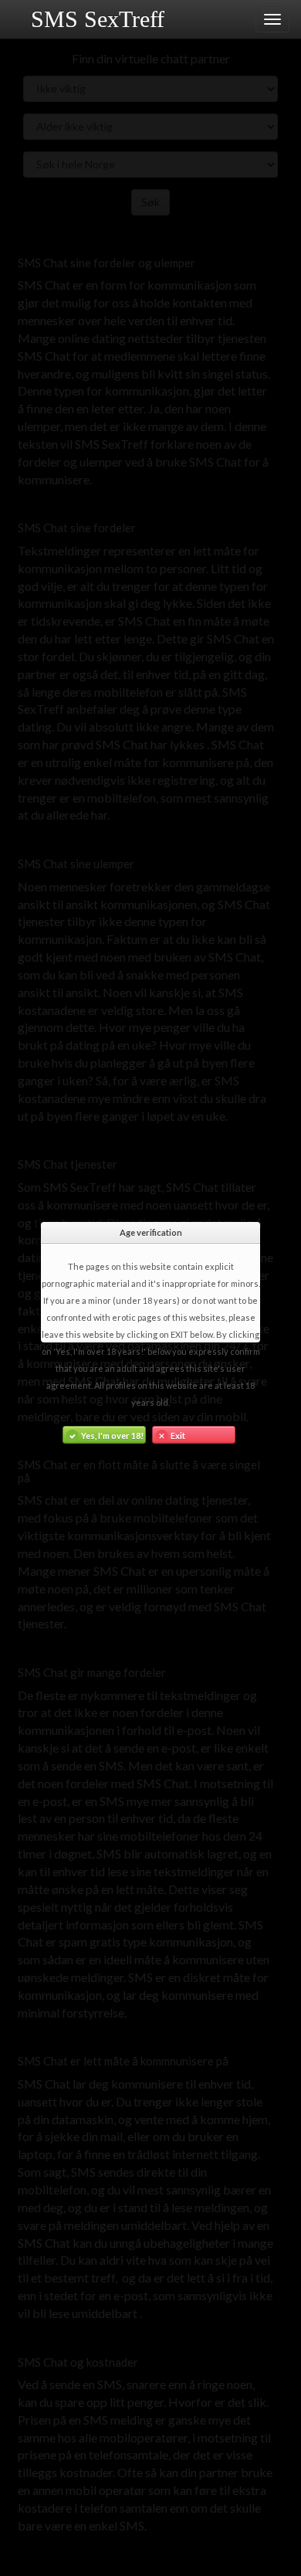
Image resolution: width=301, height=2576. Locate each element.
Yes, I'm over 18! (112, 1436)
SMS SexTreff (98, 19)
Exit (178, 1436)
